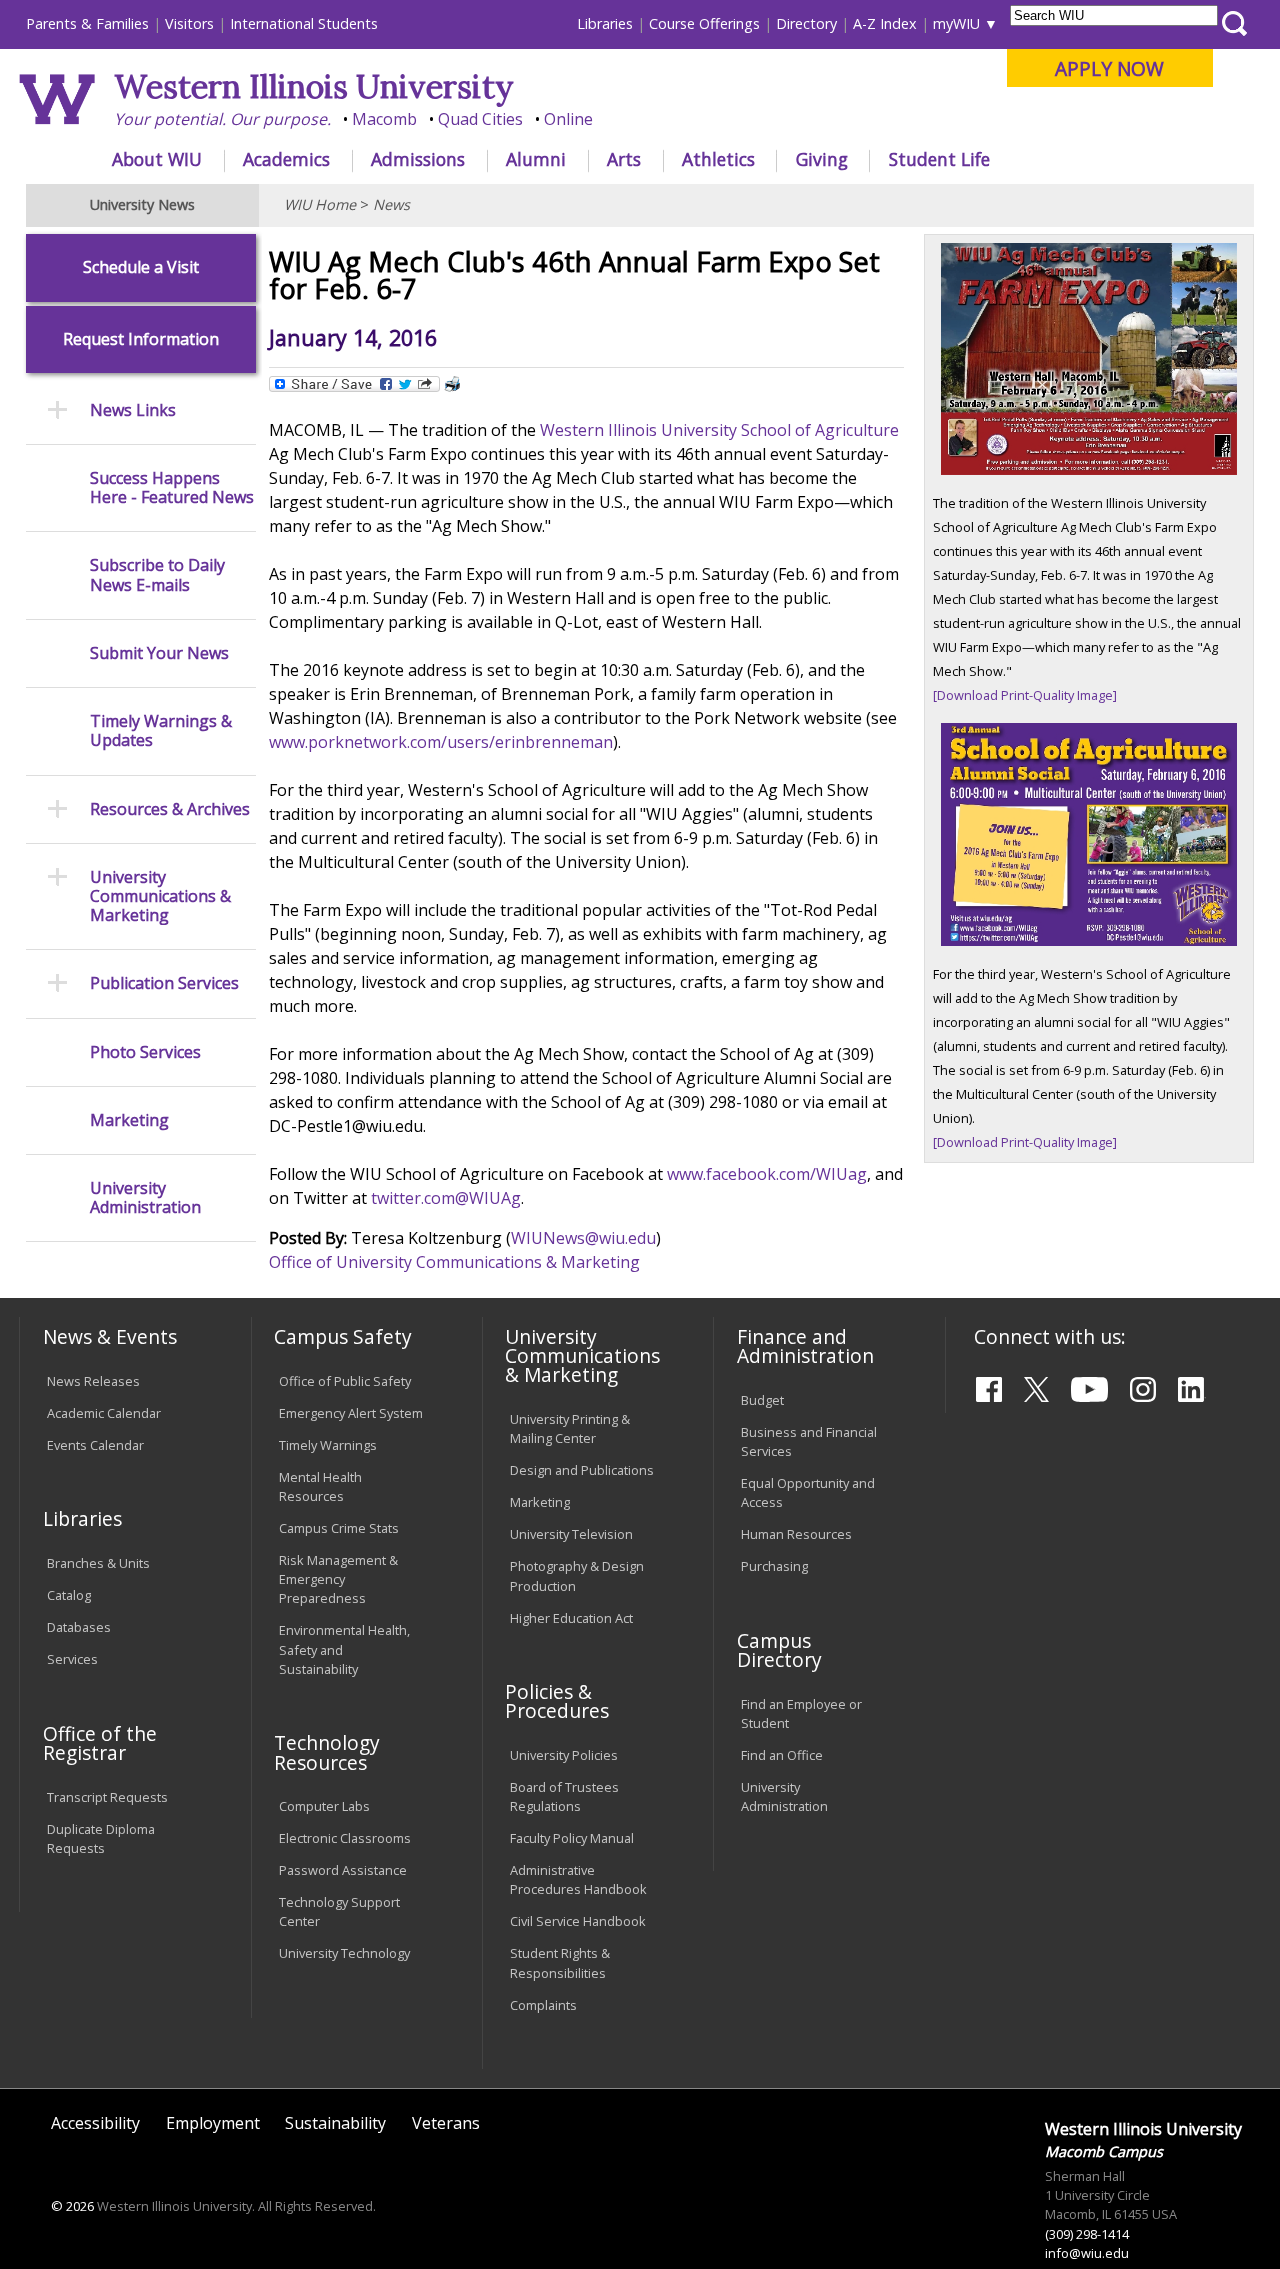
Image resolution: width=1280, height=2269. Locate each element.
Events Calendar (95, 1445)
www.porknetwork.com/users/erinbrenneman (441, 742)
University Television (571, 1534)
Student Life (939, 159)
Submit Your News (159, 653)
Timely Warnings (328, 1445)
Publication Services (164, 983)
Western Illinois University (314, 86)
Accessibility (95, 2123)
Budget (762, 1400)
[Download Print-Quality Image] (1025, 695)
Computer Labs (324, 1806)
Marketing (129, 1120)
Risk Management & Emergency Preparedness (338, 1579)
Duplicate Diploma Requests (101, 1838)
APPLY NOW (1109, 68)
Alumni (536, 159)
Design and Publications (582, 1470)
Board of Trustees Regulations (564, 1796)
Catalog (69, 1595)
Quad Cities (480, 119)
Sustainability (335, 2123)
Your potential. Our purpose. (222, 119)
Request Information (141, 339)
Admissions (418, 159)
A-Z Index (885, 23)
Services (72, 1659)
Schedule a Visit (141, 267)
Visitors (189, 23)
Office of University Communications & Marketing (454, 1262)
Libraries (605, 23)
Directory (806, 23)
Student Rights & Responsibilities (560, 1962)
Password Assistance (343, 1870)
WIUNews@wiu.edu (583, 1238)
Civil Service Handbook (578, 1921)
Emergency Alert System (351, 1413)
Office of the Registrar (100, 1743)
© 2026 (72, 2206)
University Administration (145, 1198)
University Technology (344, 1953)
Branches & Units (98, 1563)
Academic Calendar (104, 1413)
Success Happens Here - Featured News (172, 488)
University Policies (564, 1755)
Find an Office (782, 1755)
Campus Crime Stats (339, 1528)
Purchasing (774, 1566)
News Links (133, 410)
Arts (624, 159)
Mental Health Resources (320, 1486)
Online (568, 119)
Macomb (384, 119)
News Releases (93, 1381)
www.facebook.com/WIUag (767, 1174)
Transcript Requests (107, 1797)
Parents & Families (87, 23)
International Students (304, 23)
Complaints (543, 2005)
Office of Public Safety (345, 1381)
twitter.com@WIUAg (446, 1198)
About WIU (157, 159)
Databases (79, 1627)
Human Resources (796, 1534)
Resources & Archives (170, 809)
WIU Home (320, 204)
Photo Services (145, 1052)
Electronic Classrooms (345, 1838)
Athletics (718, 159)
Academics (286, 159)
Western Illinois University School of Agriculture (719, 430)
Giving (822, 159)
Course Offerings (704, 23)
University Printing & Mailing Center (570, 1428)
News (391, 204)
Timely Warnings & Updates (161, 731)
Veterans (446, 2123)
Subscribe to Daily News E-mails (157, 575)
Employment (213, 2123)
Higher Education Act (571, 1618)
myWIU (956, 23)
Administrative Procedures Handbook (578, 1879)
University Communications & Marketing (160, 897)
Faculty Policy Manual (572, 1838)
